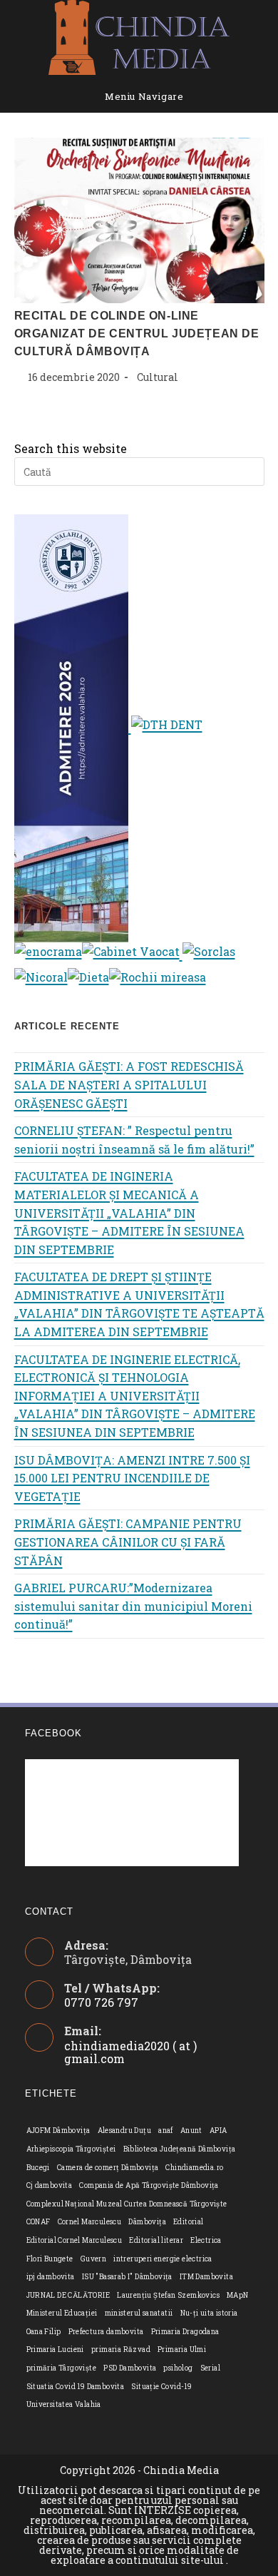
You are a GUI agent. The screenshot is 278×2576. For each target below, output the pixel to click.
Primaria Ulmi (182, 2350)
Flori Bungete (50, 2259)
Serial (210, 2368)
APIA (218, 2130)
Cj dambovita (50, 2185)
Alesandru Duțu (125, 2130)
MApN (238, 2295)
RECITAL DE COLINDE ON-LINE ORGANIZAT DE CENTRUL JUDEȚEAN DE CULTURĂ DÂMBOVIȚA (137, 334)
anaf (166, 2130)
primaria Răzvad (121, 2350)
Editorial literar (156, 2240)
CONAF (38, 2222)
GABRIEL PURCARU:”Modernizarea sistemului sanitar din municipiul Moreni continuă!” (133, 1606)
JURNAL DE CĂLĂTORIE (68, 2295)
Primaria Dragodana (185, 2332)
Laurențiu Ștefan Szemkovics (168, 2295)
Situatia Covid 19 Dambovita (76, 2387)
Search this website (71, 448)
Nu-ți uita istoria (209, 2313)
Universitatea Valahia (64, 2404)
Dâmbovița (147, 2222)
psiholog (178, 2368)
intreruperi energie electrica (163, 2259)
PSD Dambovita (130, 2368)
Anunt (191, 2130)
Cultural (158, 377)
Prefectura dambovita (106, 2332)
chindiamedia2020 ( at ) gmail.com (130, 2052)
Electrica (206, 2240)
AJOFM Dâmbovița (58, 2130)
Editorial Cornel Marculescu (74, 2240)
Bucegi (38, 2168)
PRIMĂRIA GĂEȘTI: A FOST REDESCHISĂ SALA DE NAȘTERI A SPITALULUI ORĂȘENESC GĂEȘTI (129, 1084)
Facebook (53, 1733)
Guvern (93, 2259)
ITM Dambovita (206, 2277)
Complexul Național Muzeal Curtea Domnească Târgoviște (127, 2204)
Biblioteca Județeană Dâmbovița (180, 2149)
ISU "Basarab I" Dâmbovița (127, 2277)
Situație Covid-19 (161, 2387)
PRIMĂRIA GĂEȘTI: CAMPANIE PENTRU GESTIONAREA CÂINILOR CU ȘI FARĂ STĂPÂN (128, 1542)
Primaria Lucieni (55, 2350)
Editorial (189, 2222)
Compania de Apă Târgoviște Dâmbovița (149, 2185)
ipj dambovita (51, 2277)
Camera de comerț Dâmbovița (108, 2168)
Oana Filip (44, 2332)
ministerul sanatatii (139, 2313)
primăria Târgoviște (62, 2368)
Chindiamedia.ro (194, 2168)
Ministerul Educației (62, 2313)
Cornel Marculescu (90, 2222)
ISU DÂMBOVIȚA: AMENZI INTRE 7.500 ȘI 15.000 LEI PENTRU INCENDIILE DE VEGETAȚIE (132, 1478)
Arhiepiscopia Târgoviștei (71, 2149)
